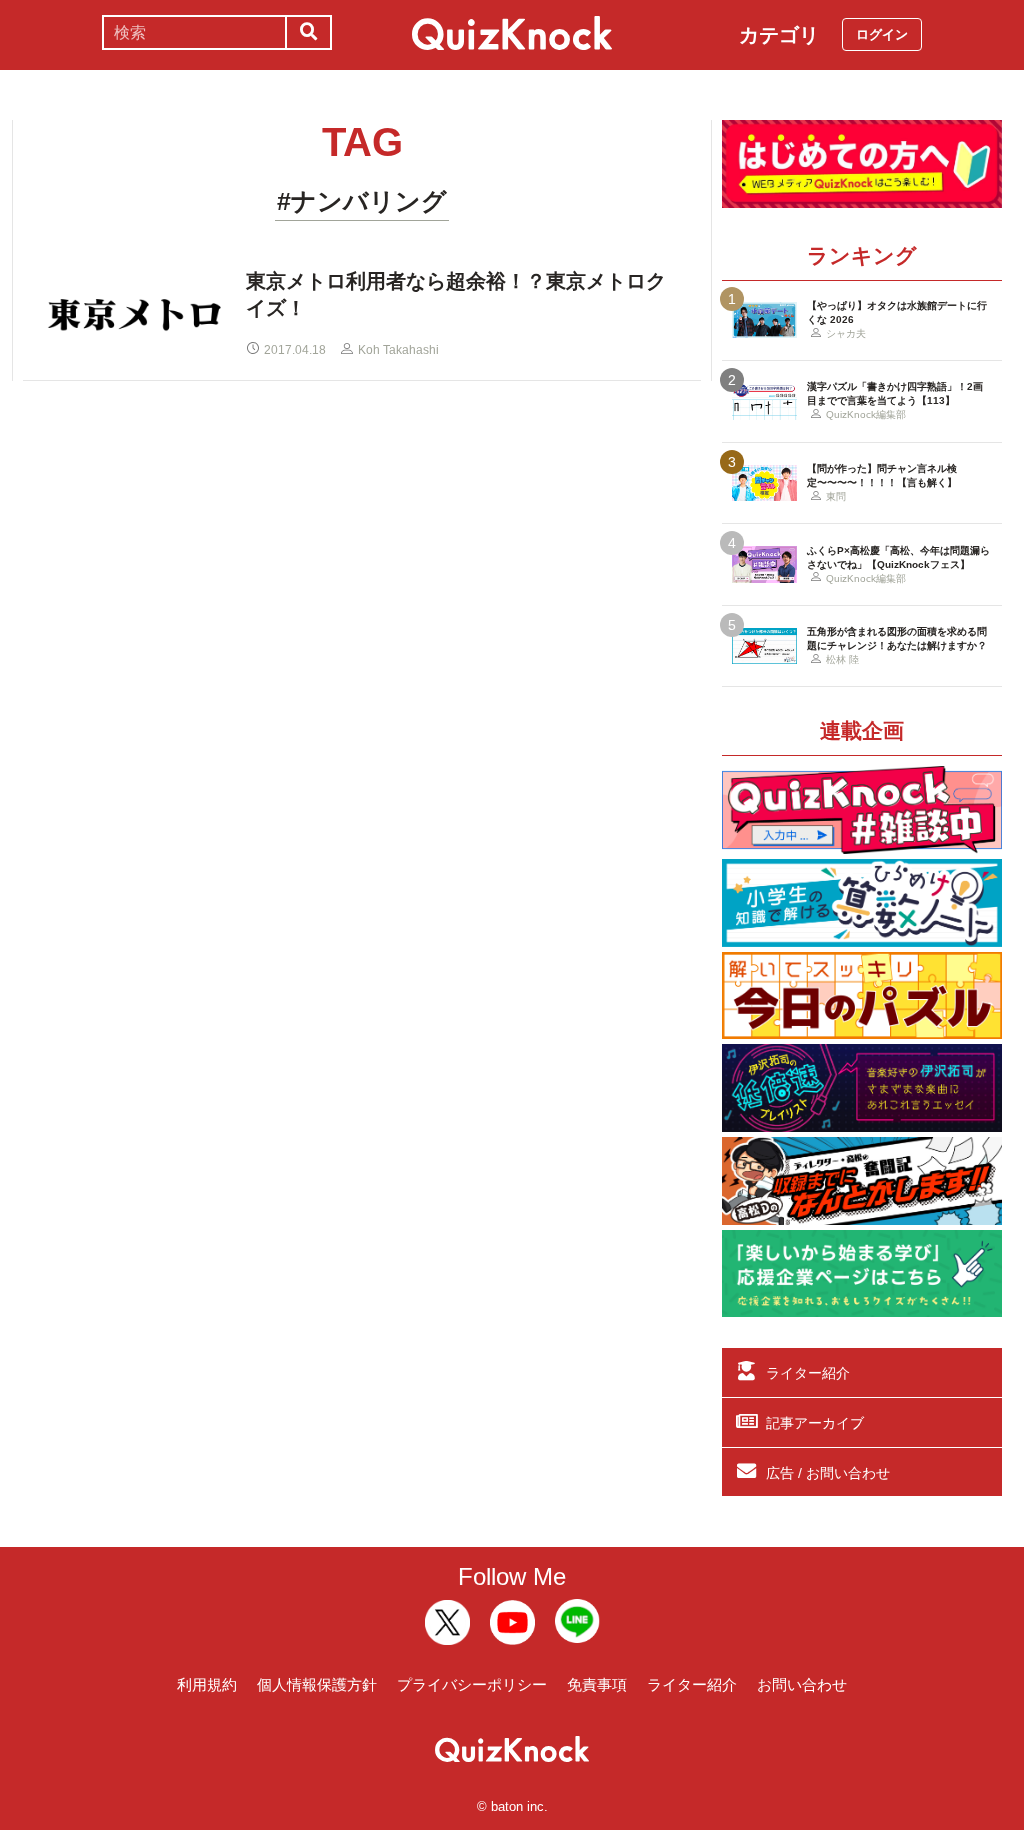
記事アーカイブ (815, 1423)
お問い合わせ (802, 1684)
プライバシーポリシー (472, 1684)
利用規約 (207, 1684)
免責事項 (597, 1684)
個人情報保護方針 (317, 1684)
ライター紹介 (808, 1373)
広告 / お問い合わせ (828, 1473)
